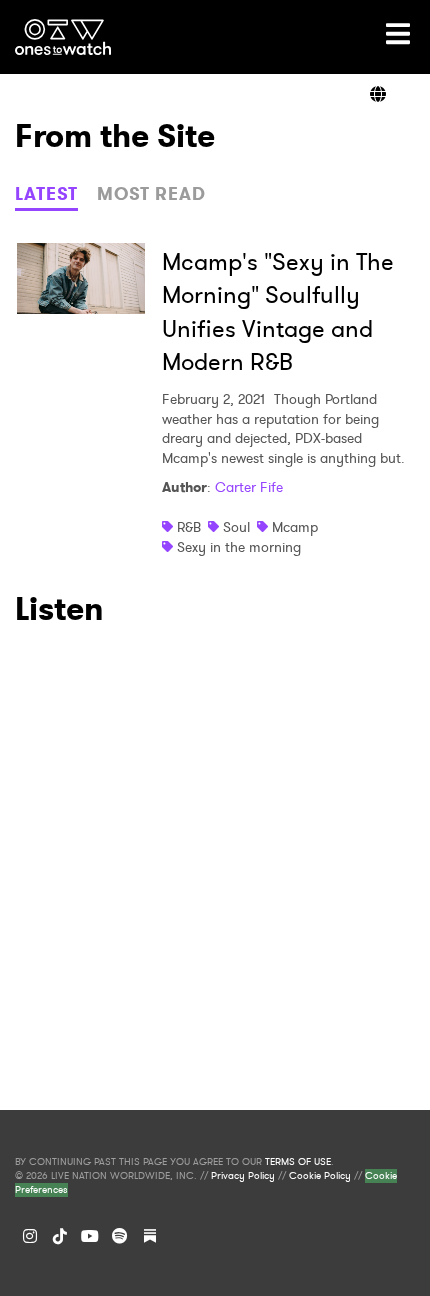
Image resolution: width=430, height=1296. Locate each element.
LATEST (46, 194)
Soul (236, 527)
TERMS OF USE (298, 1162)
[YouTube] (90, 1236)
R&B (189, 527)
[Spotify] (120, 1236)
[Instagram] (30, 1236)
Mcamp (295, 527)
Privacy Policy (243, 1176)
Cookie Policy (320, 1176)
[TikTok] (60, 1236)
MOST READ (151, 194)
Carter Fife (249, 487)
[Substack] (150, 1236)
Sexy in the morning (239, 547)
